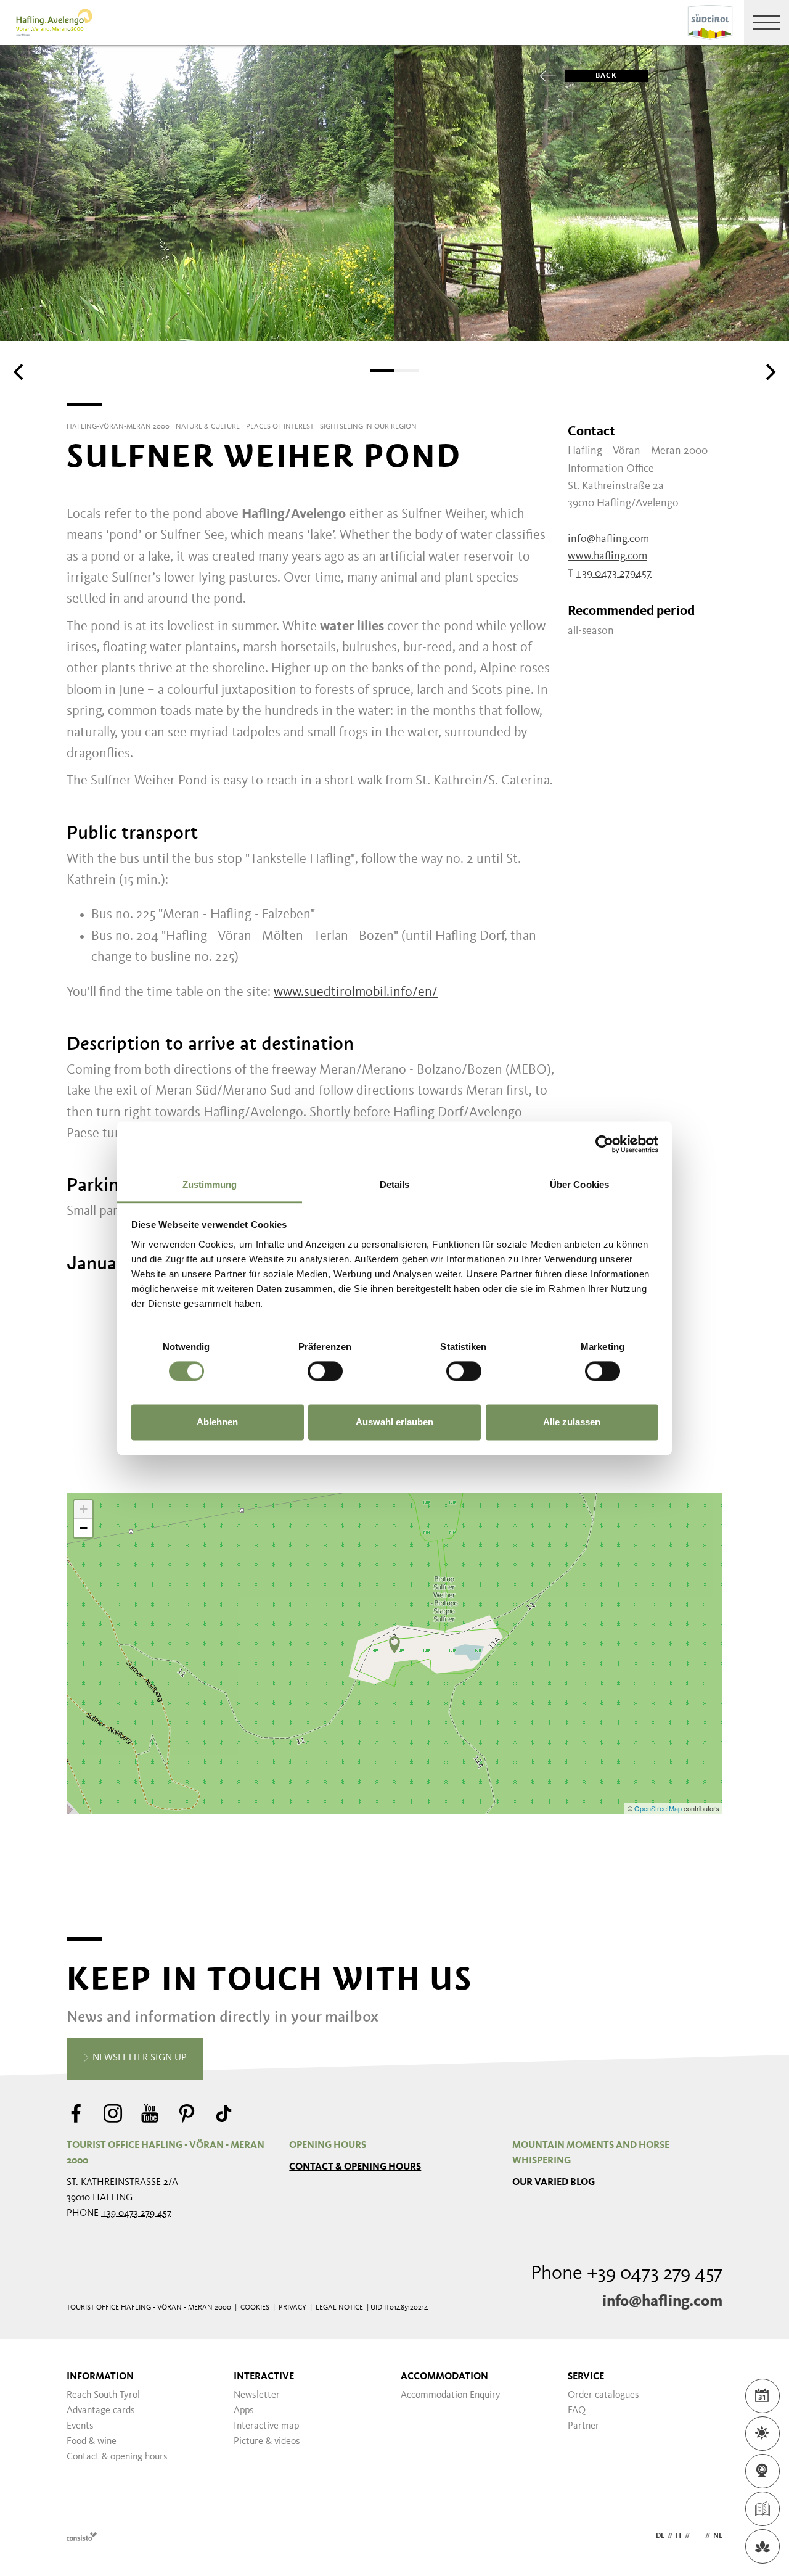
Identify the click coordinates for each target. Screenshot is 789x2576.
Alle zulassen (572, 1422)
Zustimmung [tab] (210, 1184)
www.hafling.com (607, 556)
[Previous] (20, 372)
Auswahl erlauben (394, 1422)
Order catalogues (603, 2395)
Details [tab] (395, 1184)
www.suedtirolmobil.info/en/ (356, 992)
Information (100, 2377)
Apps (244, 2411)
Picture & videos (267, 2442)
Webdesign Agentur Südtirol (82, 2536)
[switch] (325, 1371)
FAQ (577, 2411)
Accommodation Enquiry (451, 2395)
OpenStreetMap (659, 1808)
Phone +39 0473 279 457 (627, 2274)
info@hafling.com (662, 2302)
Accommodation (444, 2377)
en (697, 2536)
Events (80, 2426)
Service (586, 2377)
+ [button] (84, 1509)
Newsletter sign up (138, 2058)
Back (606, 76)
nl (718, 2536)
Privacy (292, 2308)
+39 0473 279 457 (136, 2213)
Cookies (255, 2308)
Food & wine (92, 2442)
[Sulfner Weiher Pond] (394, 1645)
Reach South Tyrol (103, 2395)
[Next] (769, 372)
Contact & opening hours (355, 2167)
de (660, 2536)
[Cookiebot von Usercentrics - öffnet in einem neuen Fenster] (604, 1144)
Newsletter (257, 2395)
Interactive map (266, 2426)
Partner (583, 2426)
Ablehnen (217, 1422)
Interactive (264, 2377)
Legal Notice (339, 2308)
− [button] (84, 1528)
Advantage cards (101, 2411)
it (679, 2536)
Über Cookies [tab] (579, 1184)
